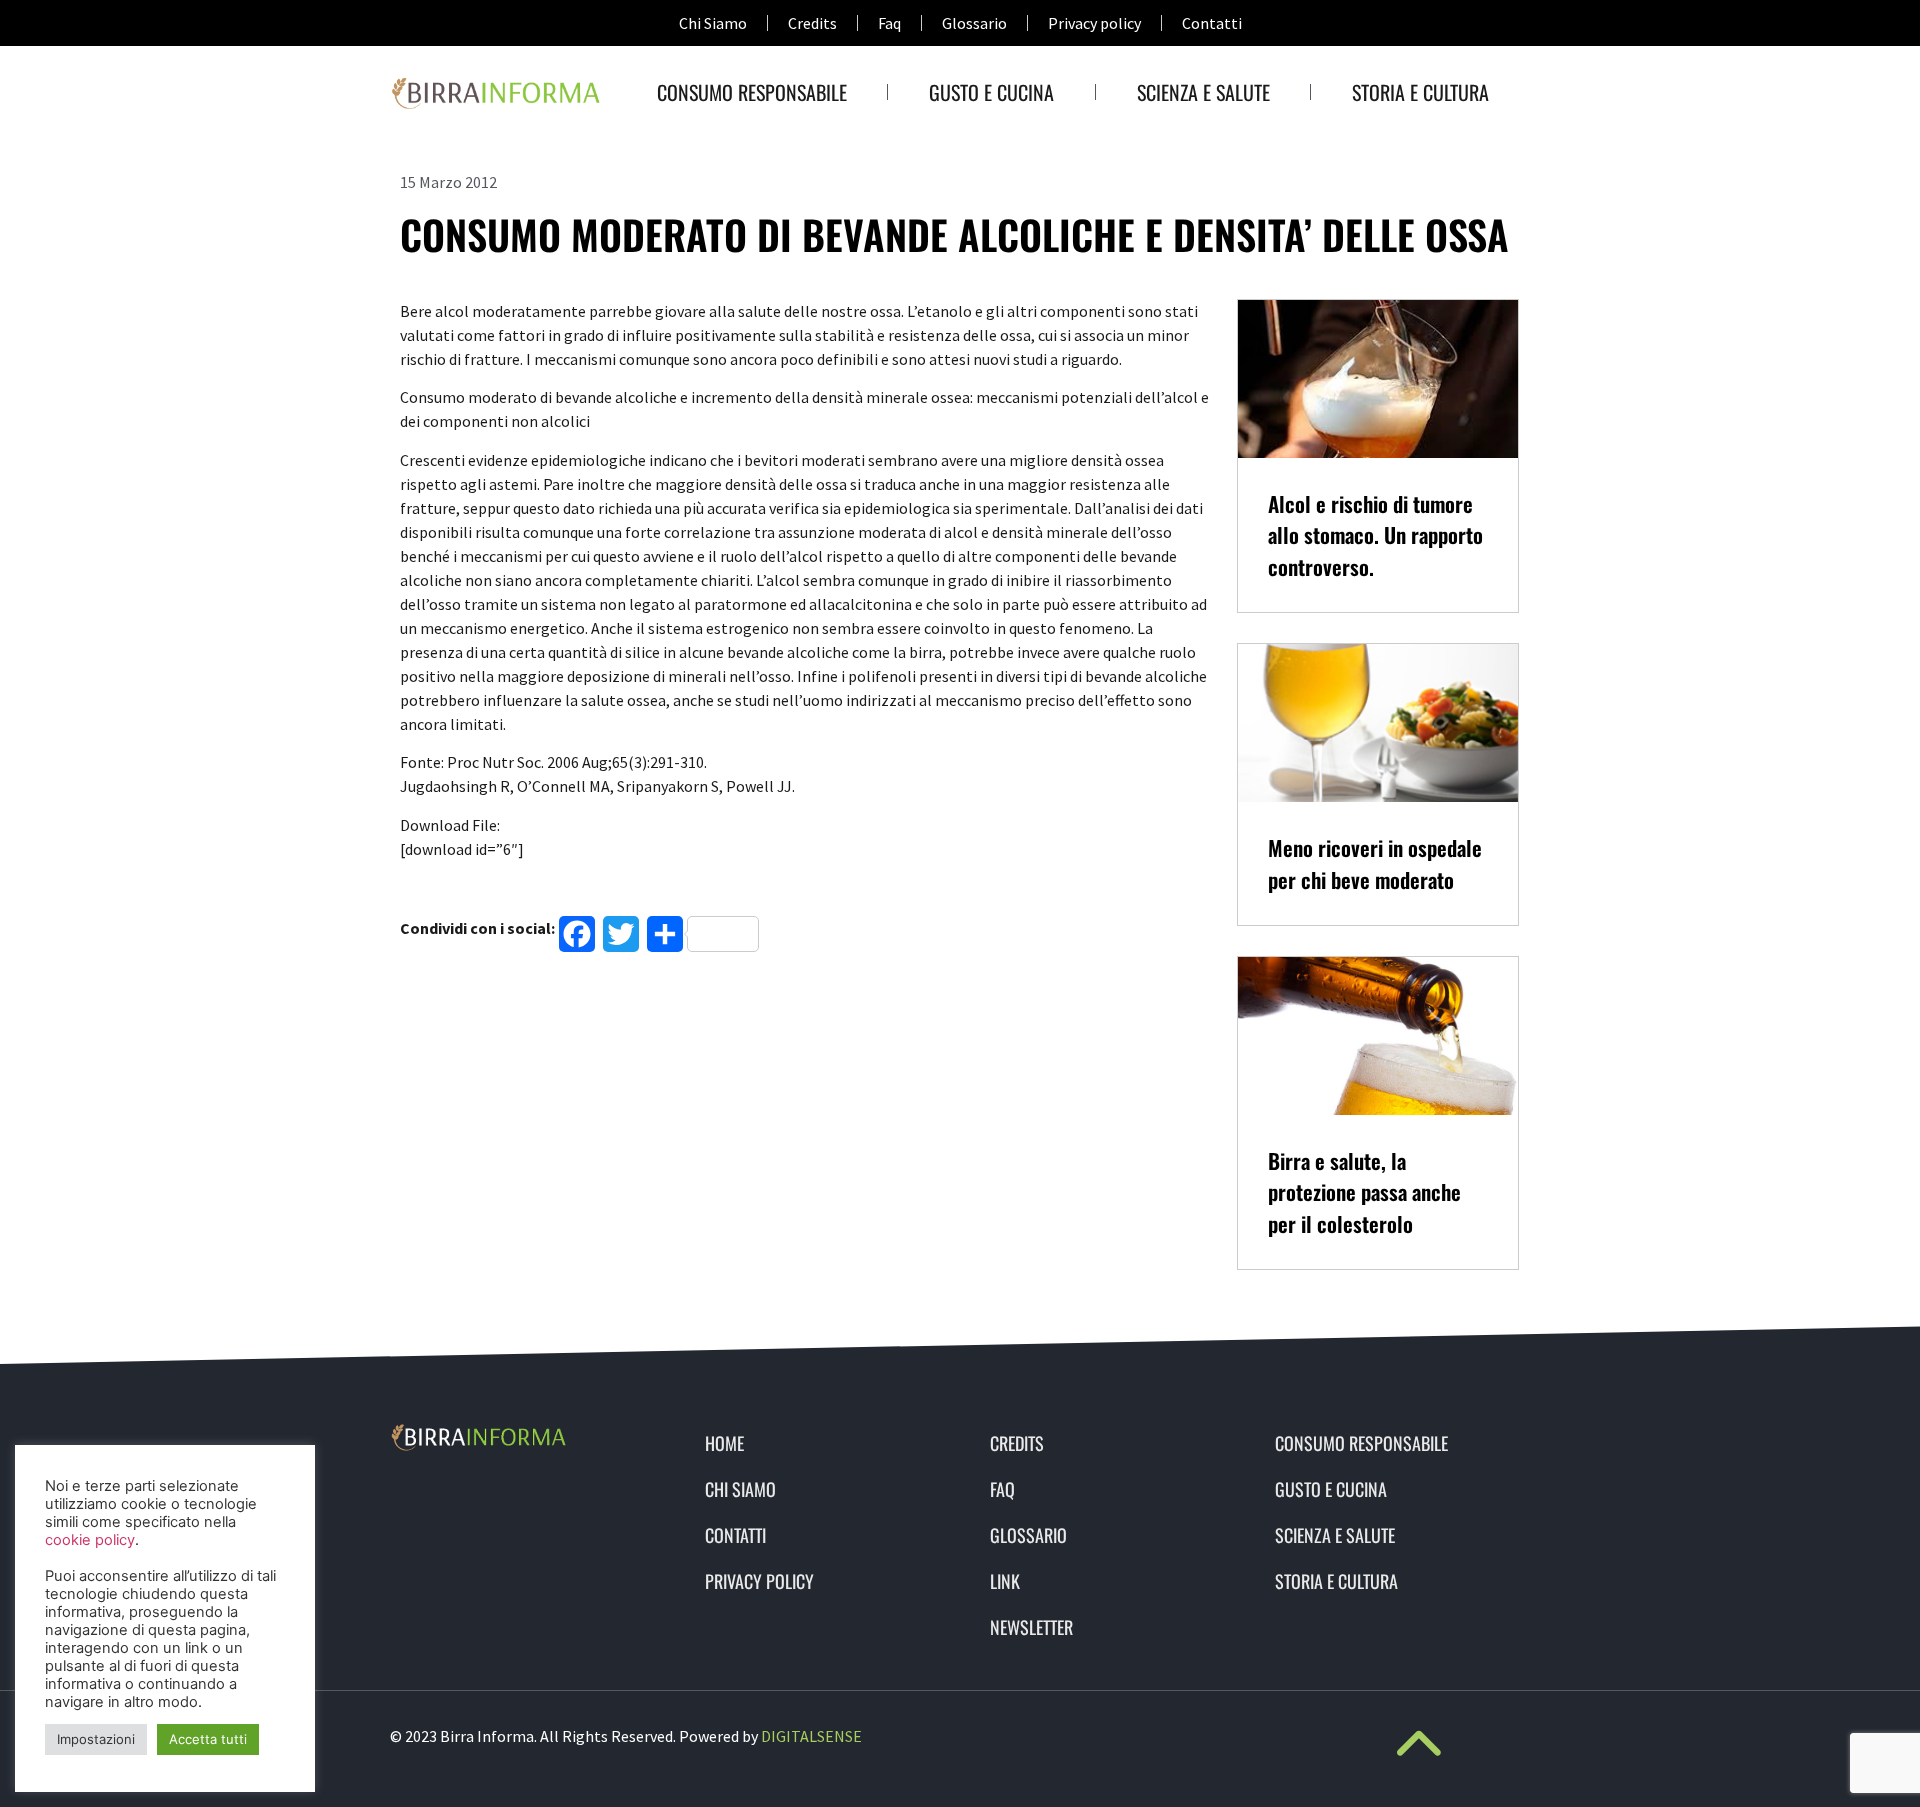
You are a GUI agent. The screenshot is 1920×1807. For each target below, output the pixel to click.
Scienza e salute (1203, 92)
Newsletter (1031, 1627)
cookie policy (90, 1540)
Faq (889, 23)
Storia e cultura (1420, 92)
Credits (812, 23)
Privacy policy (1094, 23)
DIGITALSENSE (811, 1736)
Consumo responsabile (752, 92)
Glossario (974, 23)
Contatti (1212, 23)
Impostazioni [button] (96, 1739)
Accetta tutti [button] (208, 1739)
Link (1005, 1581)
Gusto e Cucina (991, 92)
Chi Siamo (713, 23)
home (724, 1443)
